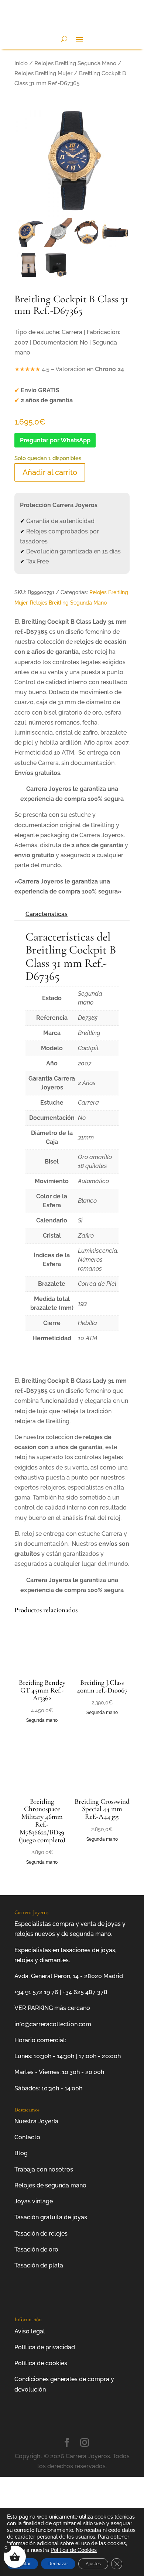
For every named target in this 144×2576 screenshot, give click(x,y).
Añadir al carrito (50, 472)
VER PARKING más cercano (52, 2008)
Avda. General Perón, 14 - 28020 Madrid (69, 1976)
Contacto (27, 2137)
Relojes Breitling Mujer (43, 73)
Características (47, 914)
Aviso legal (30, 2331)
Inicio (21, 63)
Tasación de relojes (41, 2234)
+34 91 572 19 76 (36, 1992)
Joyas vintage (34, 2201)
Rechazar (58, 2564)
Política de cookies (41, 2363)
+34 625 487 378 (85, 1992)
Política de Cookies (74, 2550)
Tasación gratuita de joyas (51, 2217)
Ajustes (93, 2564)
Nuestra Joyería (36, 2121)
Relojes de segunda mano (50, 2185)
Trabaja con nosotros (44, 2169)
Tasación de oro (36, 2249)
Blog (21, 2153)
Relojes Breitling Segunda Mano (75, 63)
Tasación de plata (39, 2265)
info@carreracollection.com (53, 2024)
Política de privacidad (45, 2347)
